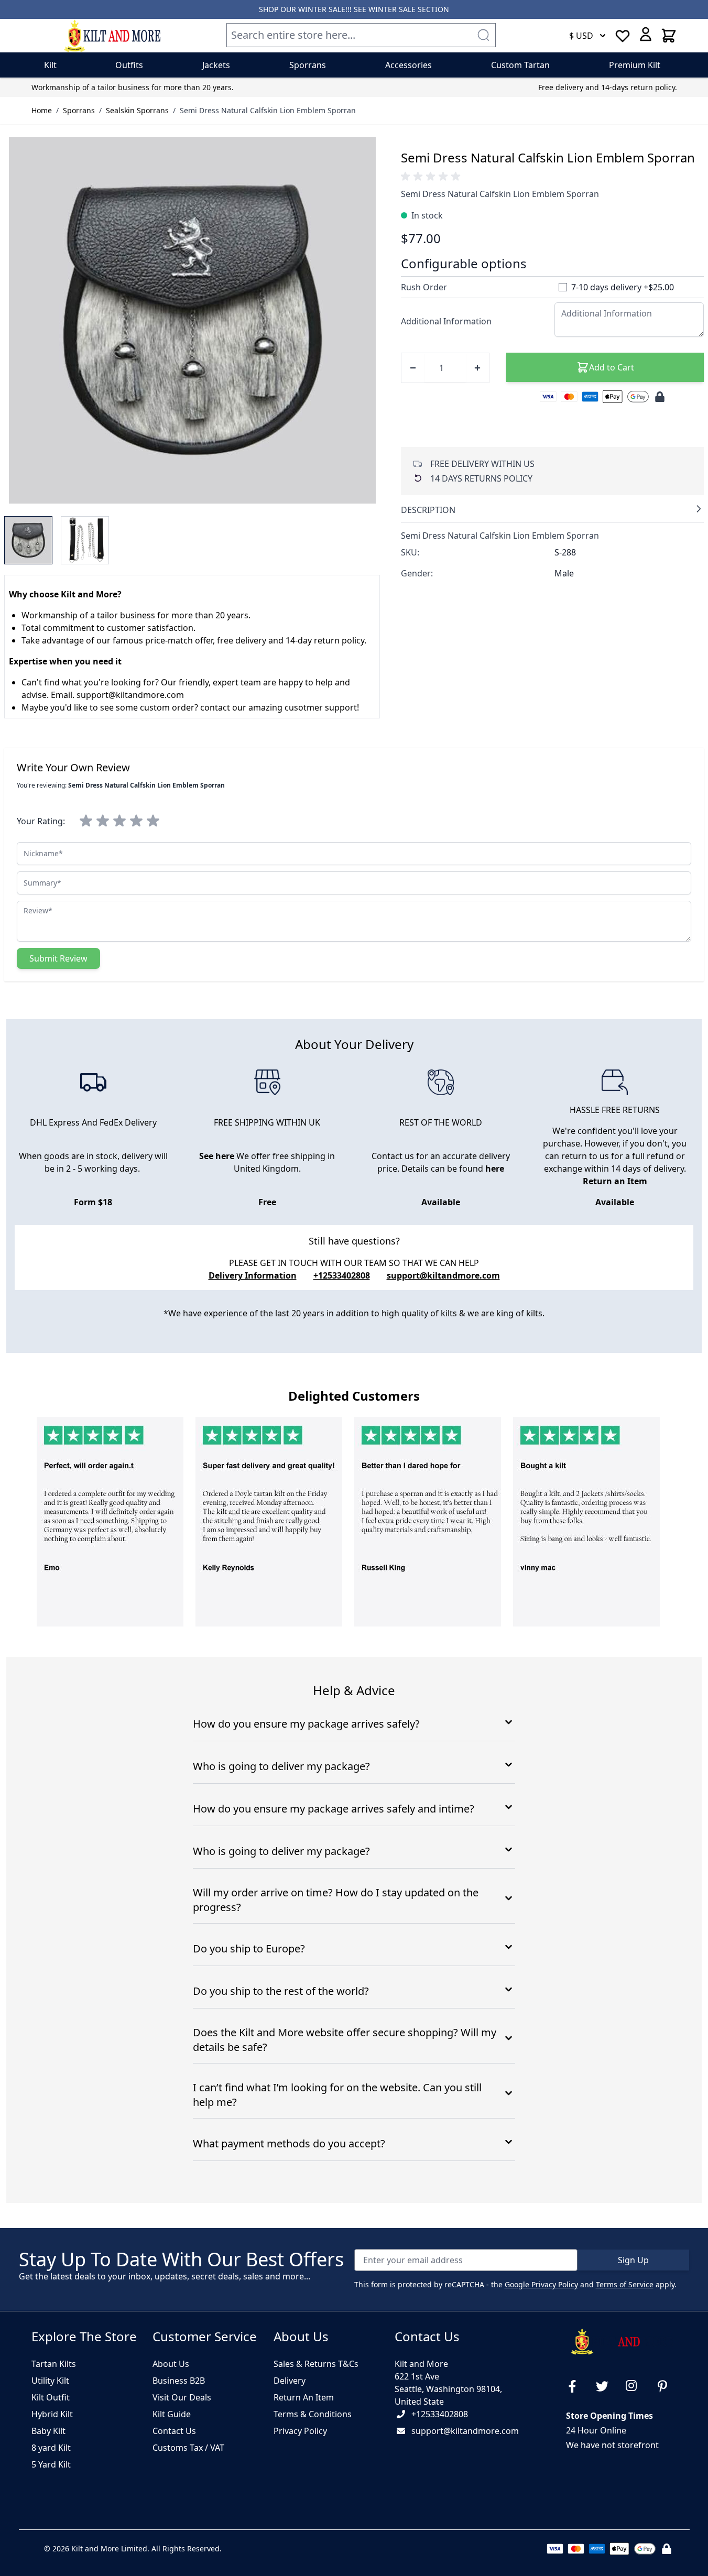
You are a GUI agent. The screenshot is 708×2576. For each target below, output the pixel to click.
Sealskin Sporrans (137, 110)
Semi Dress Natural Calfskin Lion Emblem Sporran (268, 110)
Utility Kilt (50, 2381)
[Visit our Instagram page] (636, 2386)
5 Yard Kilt (51, 2464)
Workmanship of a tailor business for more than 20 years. (133, 87)
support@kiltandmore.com (443, 1275)
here (495, 1169)
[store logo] (112, 36)
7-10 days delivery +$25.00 (623, 287)
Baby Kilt (48, 2431)
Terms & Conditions (313, 2414)
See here (217, 1156)
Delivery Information (253, 1275)
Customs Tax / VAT (188, 2448)
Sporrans (79, 110)
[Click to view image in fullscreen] (192, 320)
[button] (432, 177)
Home (42, 110)
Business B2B (179, 2381)
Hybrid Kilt (52, 2414)
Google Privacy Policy (541, 2284)
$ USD (581, 36)
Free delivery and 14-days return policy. (608, 87)
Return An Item (304, 2397)
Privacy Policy (300, 2431)
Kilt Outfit (51, 2397)
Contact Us (174, 2431)
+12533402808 (440, 2414)
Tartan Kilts (54, 2364)
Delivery (290, 2381)
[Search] (483, 35)
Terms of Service (625, 2284)
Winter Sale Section (409, 9)
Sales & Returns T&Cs (316, 2364)
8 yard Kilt (51, 2448)
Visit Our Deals (182, 2397)
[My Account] (646, 34)
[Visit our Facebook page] (576, 2386)
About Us (171, 2364)
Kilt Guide (172, 2414)
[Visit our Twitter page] (606, 2386)
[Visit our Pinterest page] (667, 2386)
